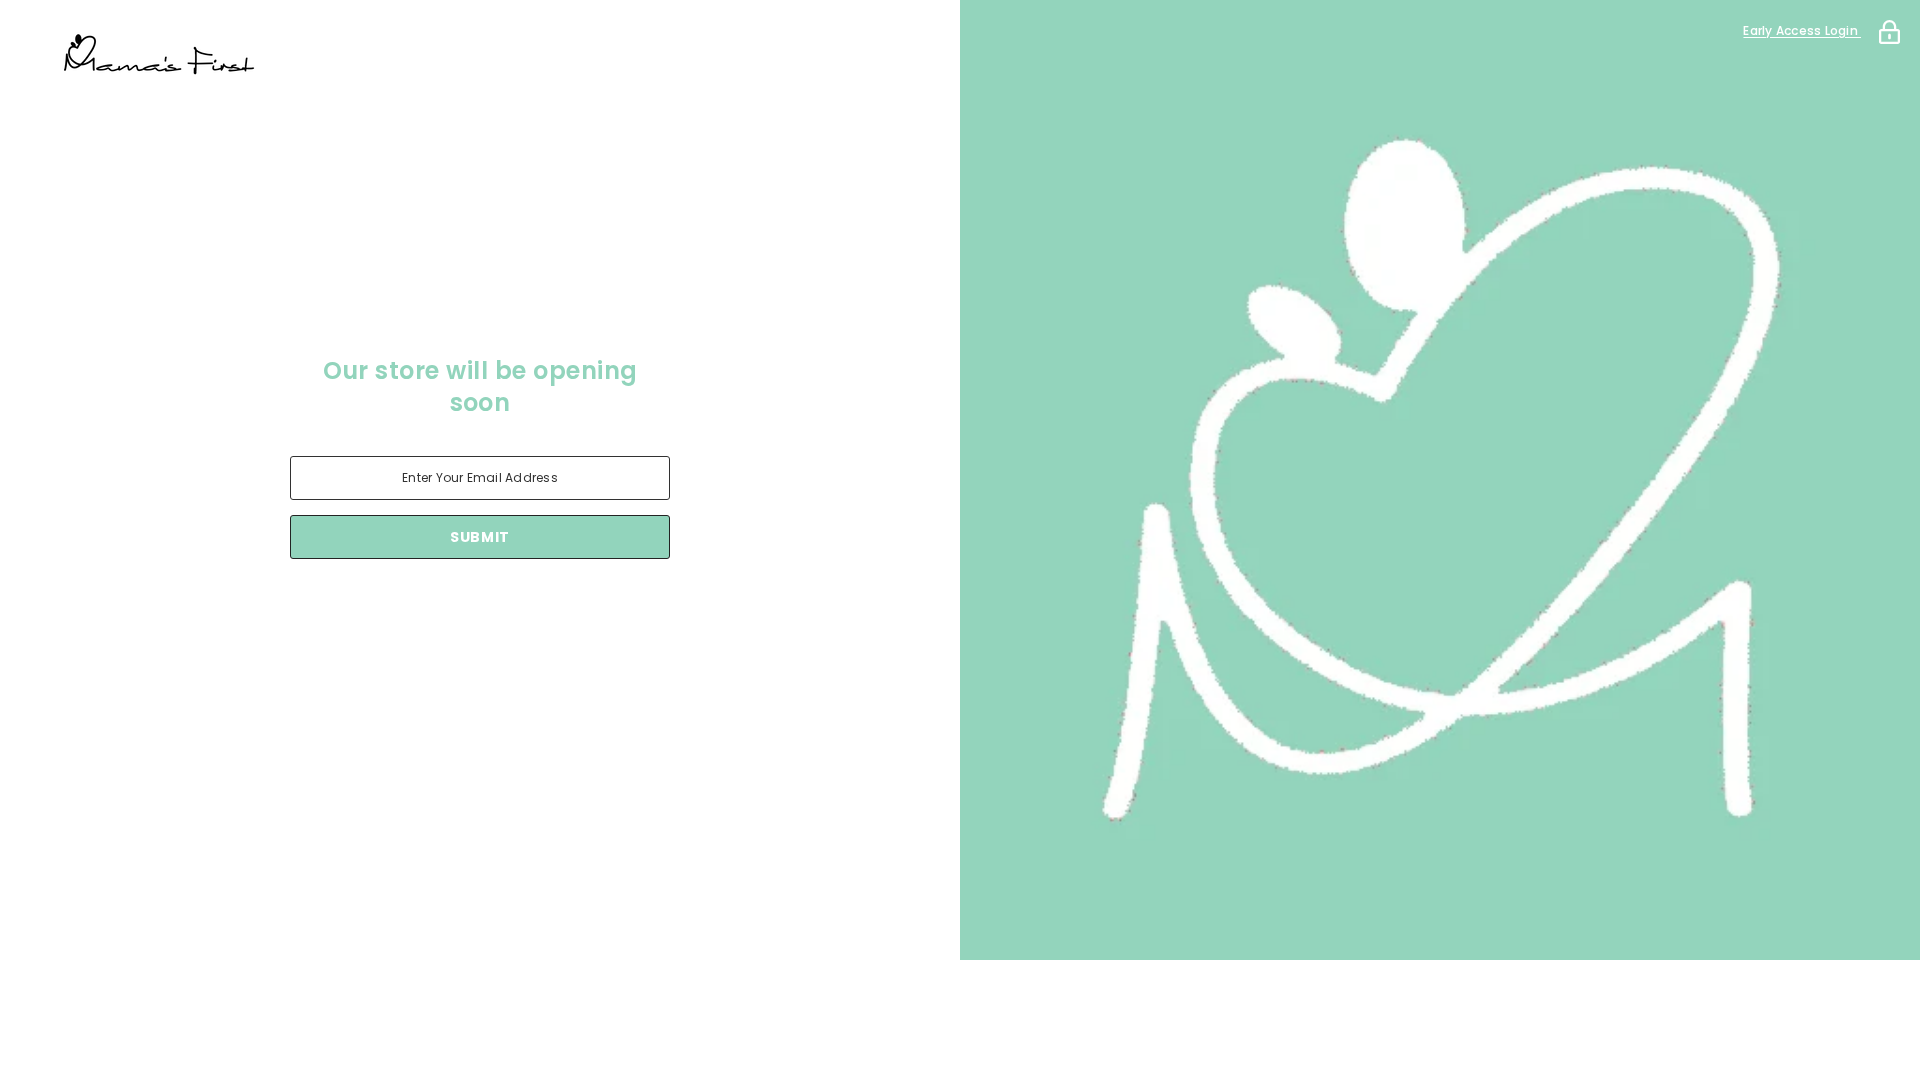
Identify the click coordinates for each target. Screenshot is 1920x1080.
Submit (480, 537)
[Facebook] (396, 611)
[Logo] (480, 55)
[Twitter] (564, 611)
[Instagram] (452, 611)
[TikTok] (508, 611)
